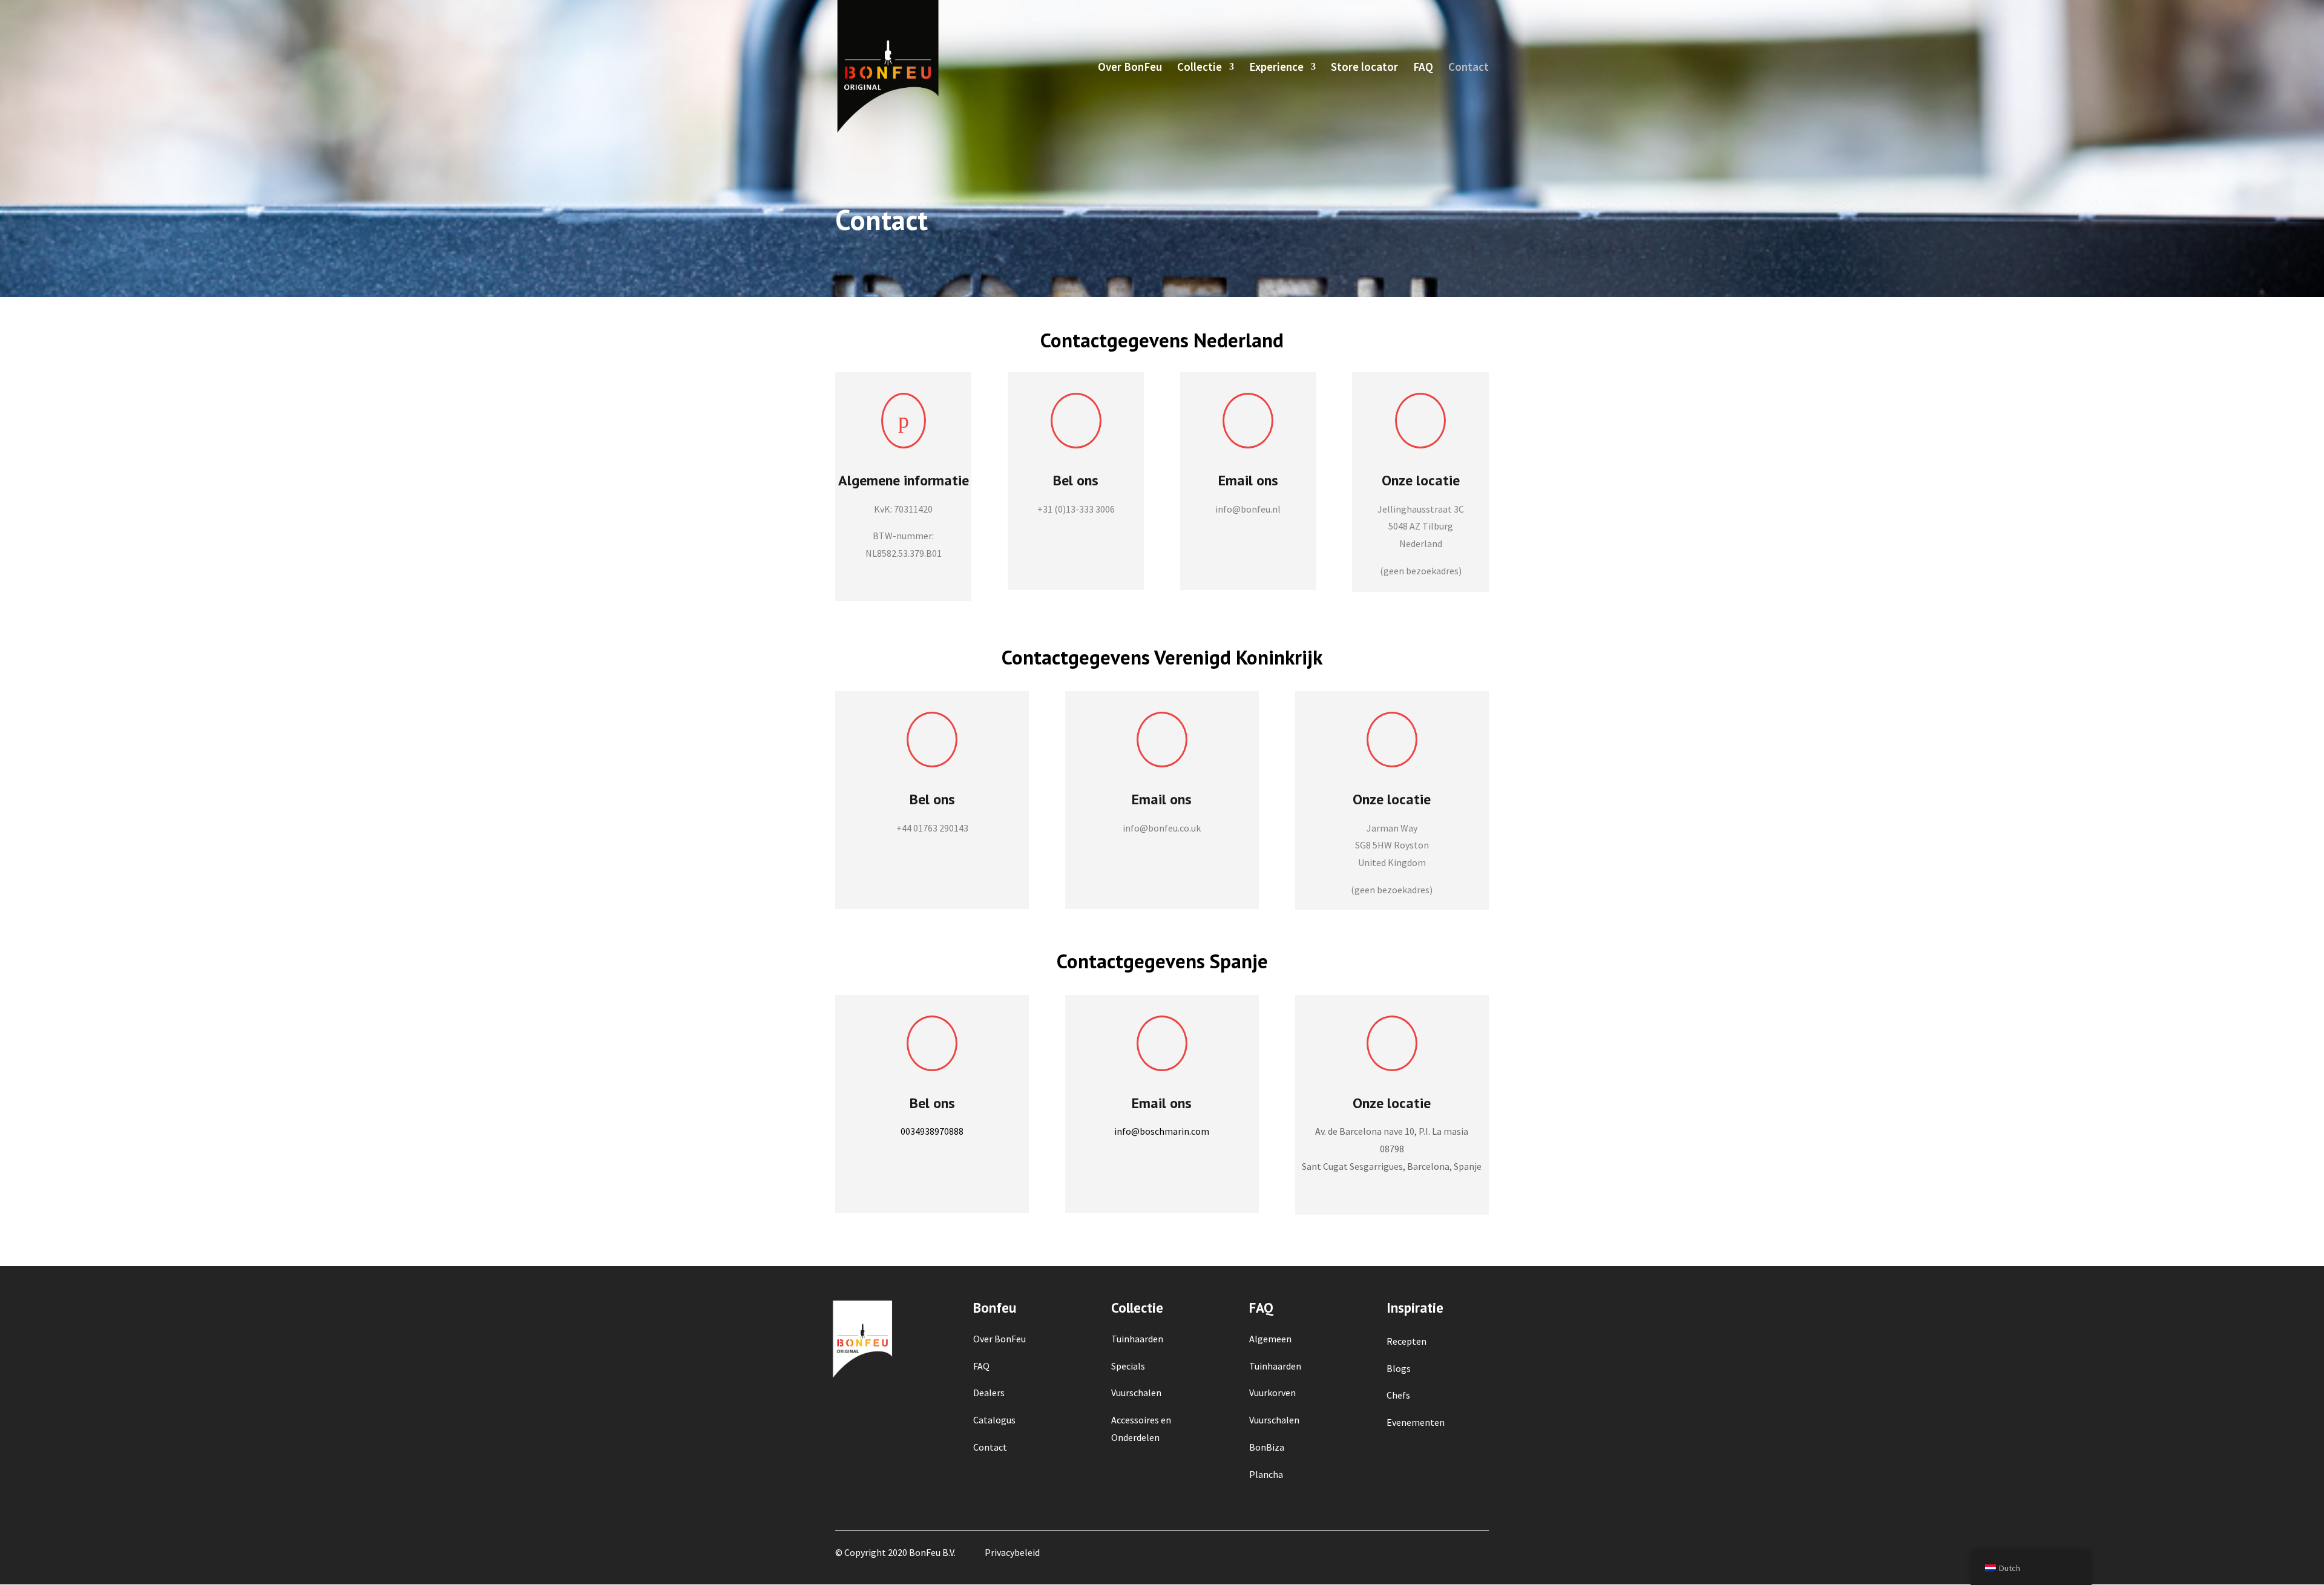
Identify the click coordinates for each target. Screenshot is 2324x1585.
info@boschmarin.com (1162, 1131)
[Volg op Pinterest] (1431, 1554)
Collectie (1200, 68)
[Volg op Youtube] (1455, 1554)
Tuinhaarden (1275, 1366)
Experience (1276, 68)
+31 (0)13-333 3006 (1076, 509)
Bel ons (1076, 480)
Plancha (1266, 1474)
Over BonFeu (1130, 68)
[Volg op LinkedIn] (1407, 1554)
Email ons (1162, 1103)
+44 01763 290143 (932, 828)
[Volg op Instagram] (1382, 1554)
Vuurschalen (1274, 1420)
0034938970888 (932, 1131)
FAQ (1423, 68)
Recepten (1407, 1341)
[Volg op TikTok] (1479, 1554)
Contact (1469, 68)
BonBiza (1267, 1447)
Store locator (1364, 68)
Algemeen (1270, 1339)
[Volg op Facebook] (1358, 1554)
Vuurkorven (1272, 1393)
